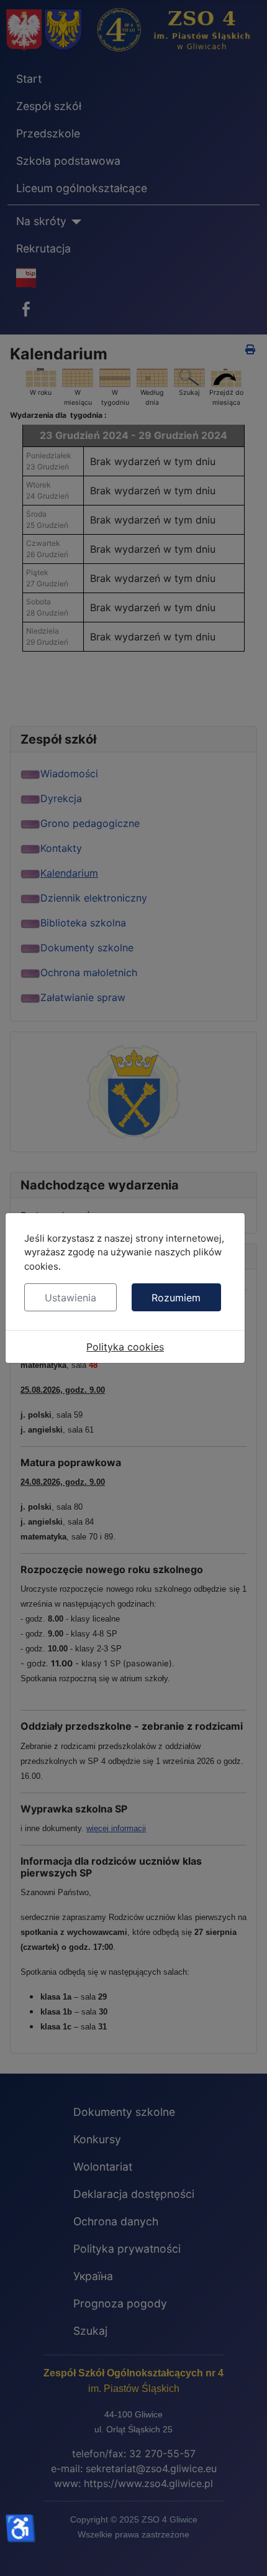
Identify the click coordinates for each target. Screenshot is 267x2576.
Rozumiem (176, 1298)
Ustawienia (70, 1298)
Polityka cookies (125, 1347)
